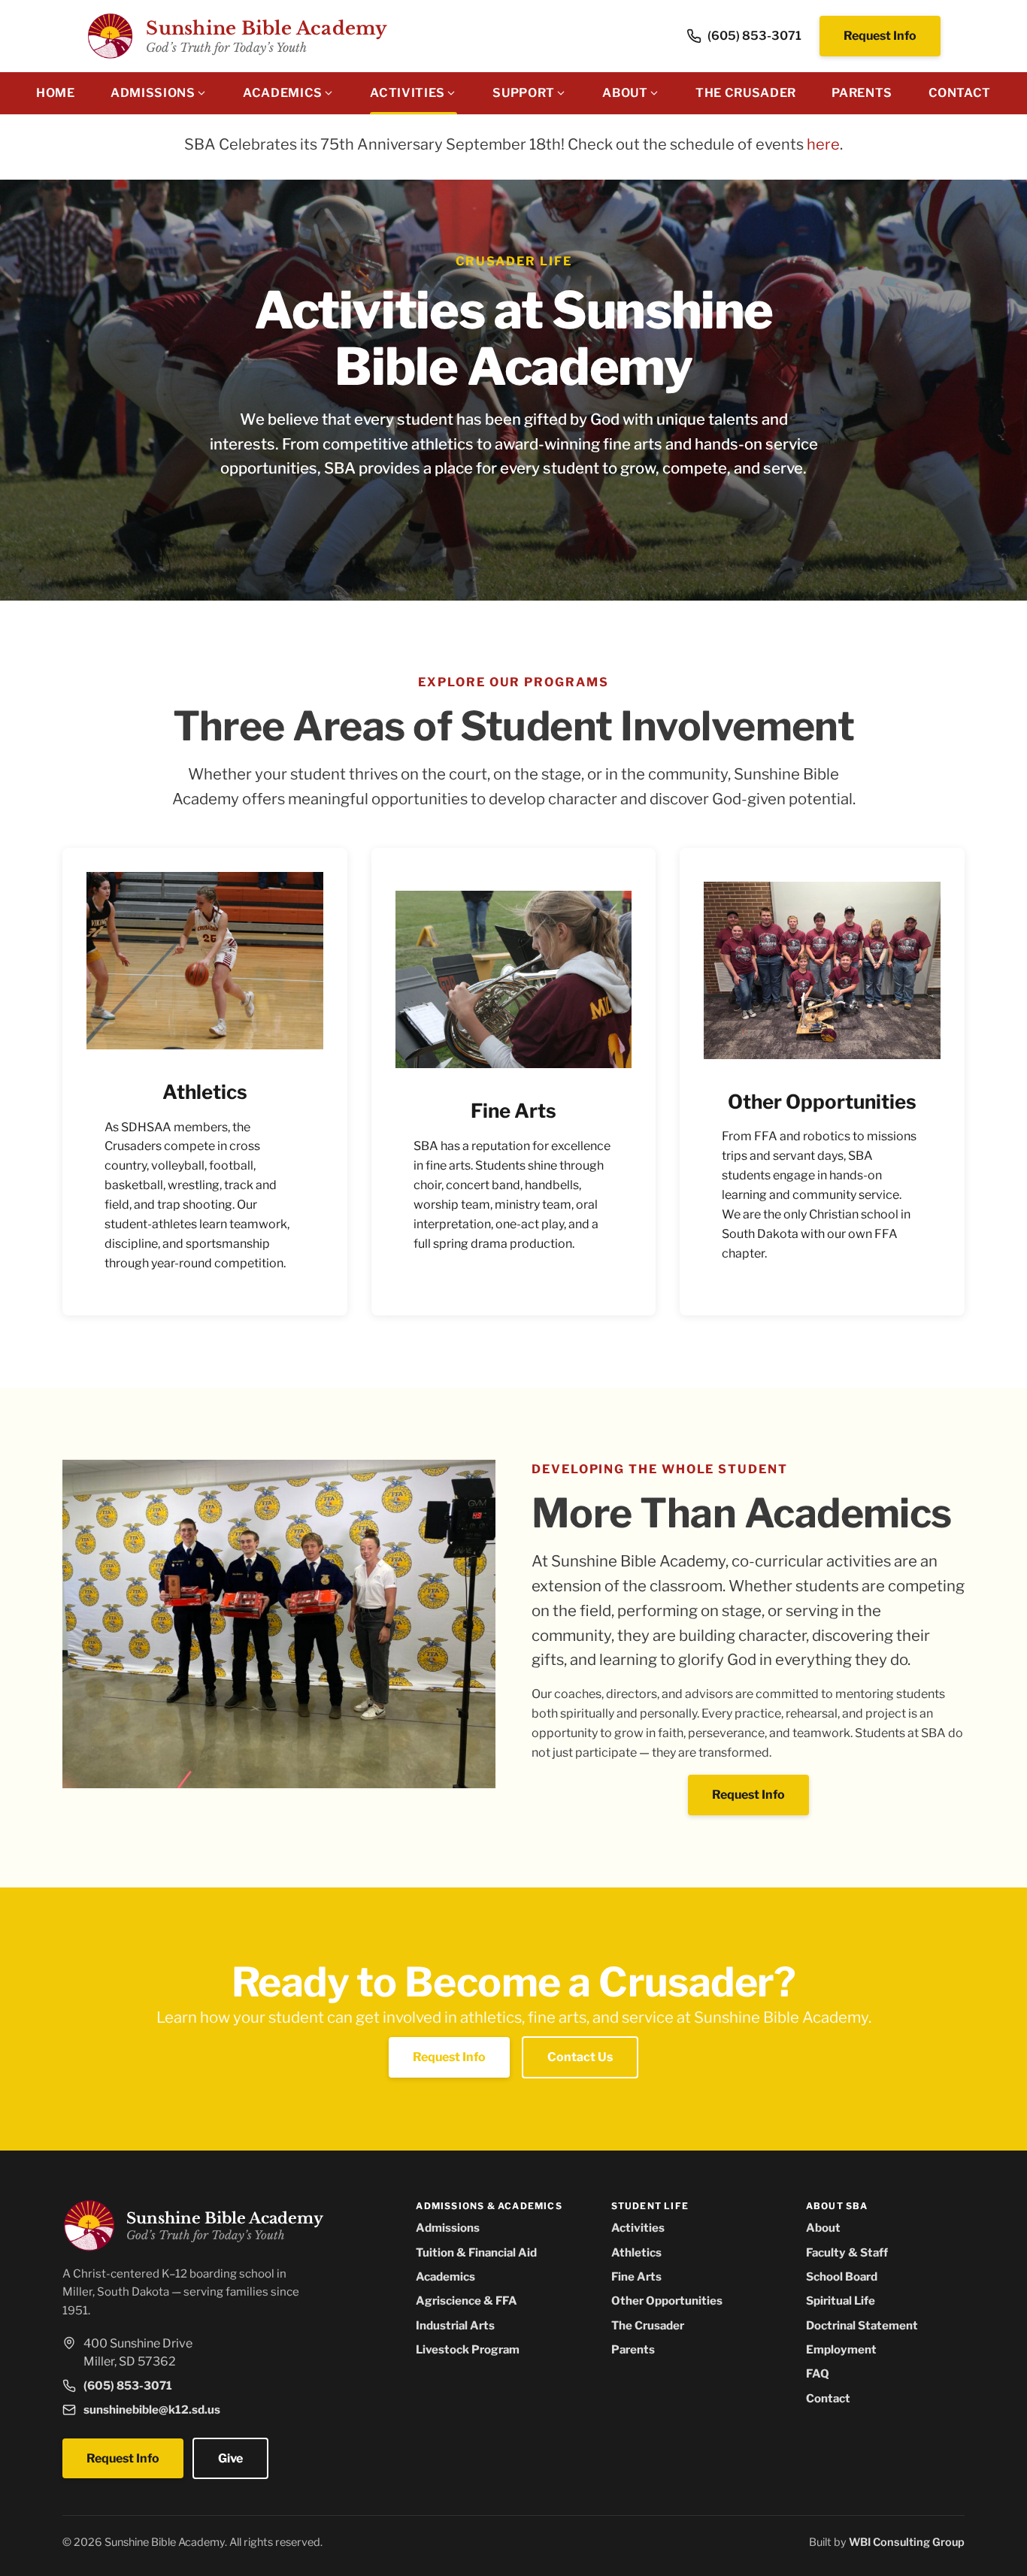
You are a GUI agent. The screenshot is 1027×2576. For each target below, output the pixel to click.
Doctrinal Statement (862, 2325)
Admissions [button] (153, 93)
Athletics (636, 2252)
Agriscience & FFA (467, 2301)
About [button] (625, 93)
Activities (638, 2228)
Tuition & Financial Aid (476, 2252)
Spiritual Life (841, 2301)
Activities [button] (407, 93)
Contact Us (580, 2057)
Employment (841, 2349)
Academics (445, 2276)
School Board (842, 2276)
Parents (862, 93)
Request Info (880, 36)
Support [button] (523, 93)
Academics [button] (283, 93)
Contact (960, 93)
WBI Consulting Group (907, 2542)
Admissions (448, 2228)
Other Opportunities (667, 2301)
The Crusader (746, 93)
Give (230, 2458)
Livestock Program (468, 2349)
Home (56, 93)
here (823, 144)
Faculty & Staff (847, 2252)
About (823, 2228)
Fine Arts (636, 2276)
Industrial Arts (455, 2325)
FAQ (818, 2373)
